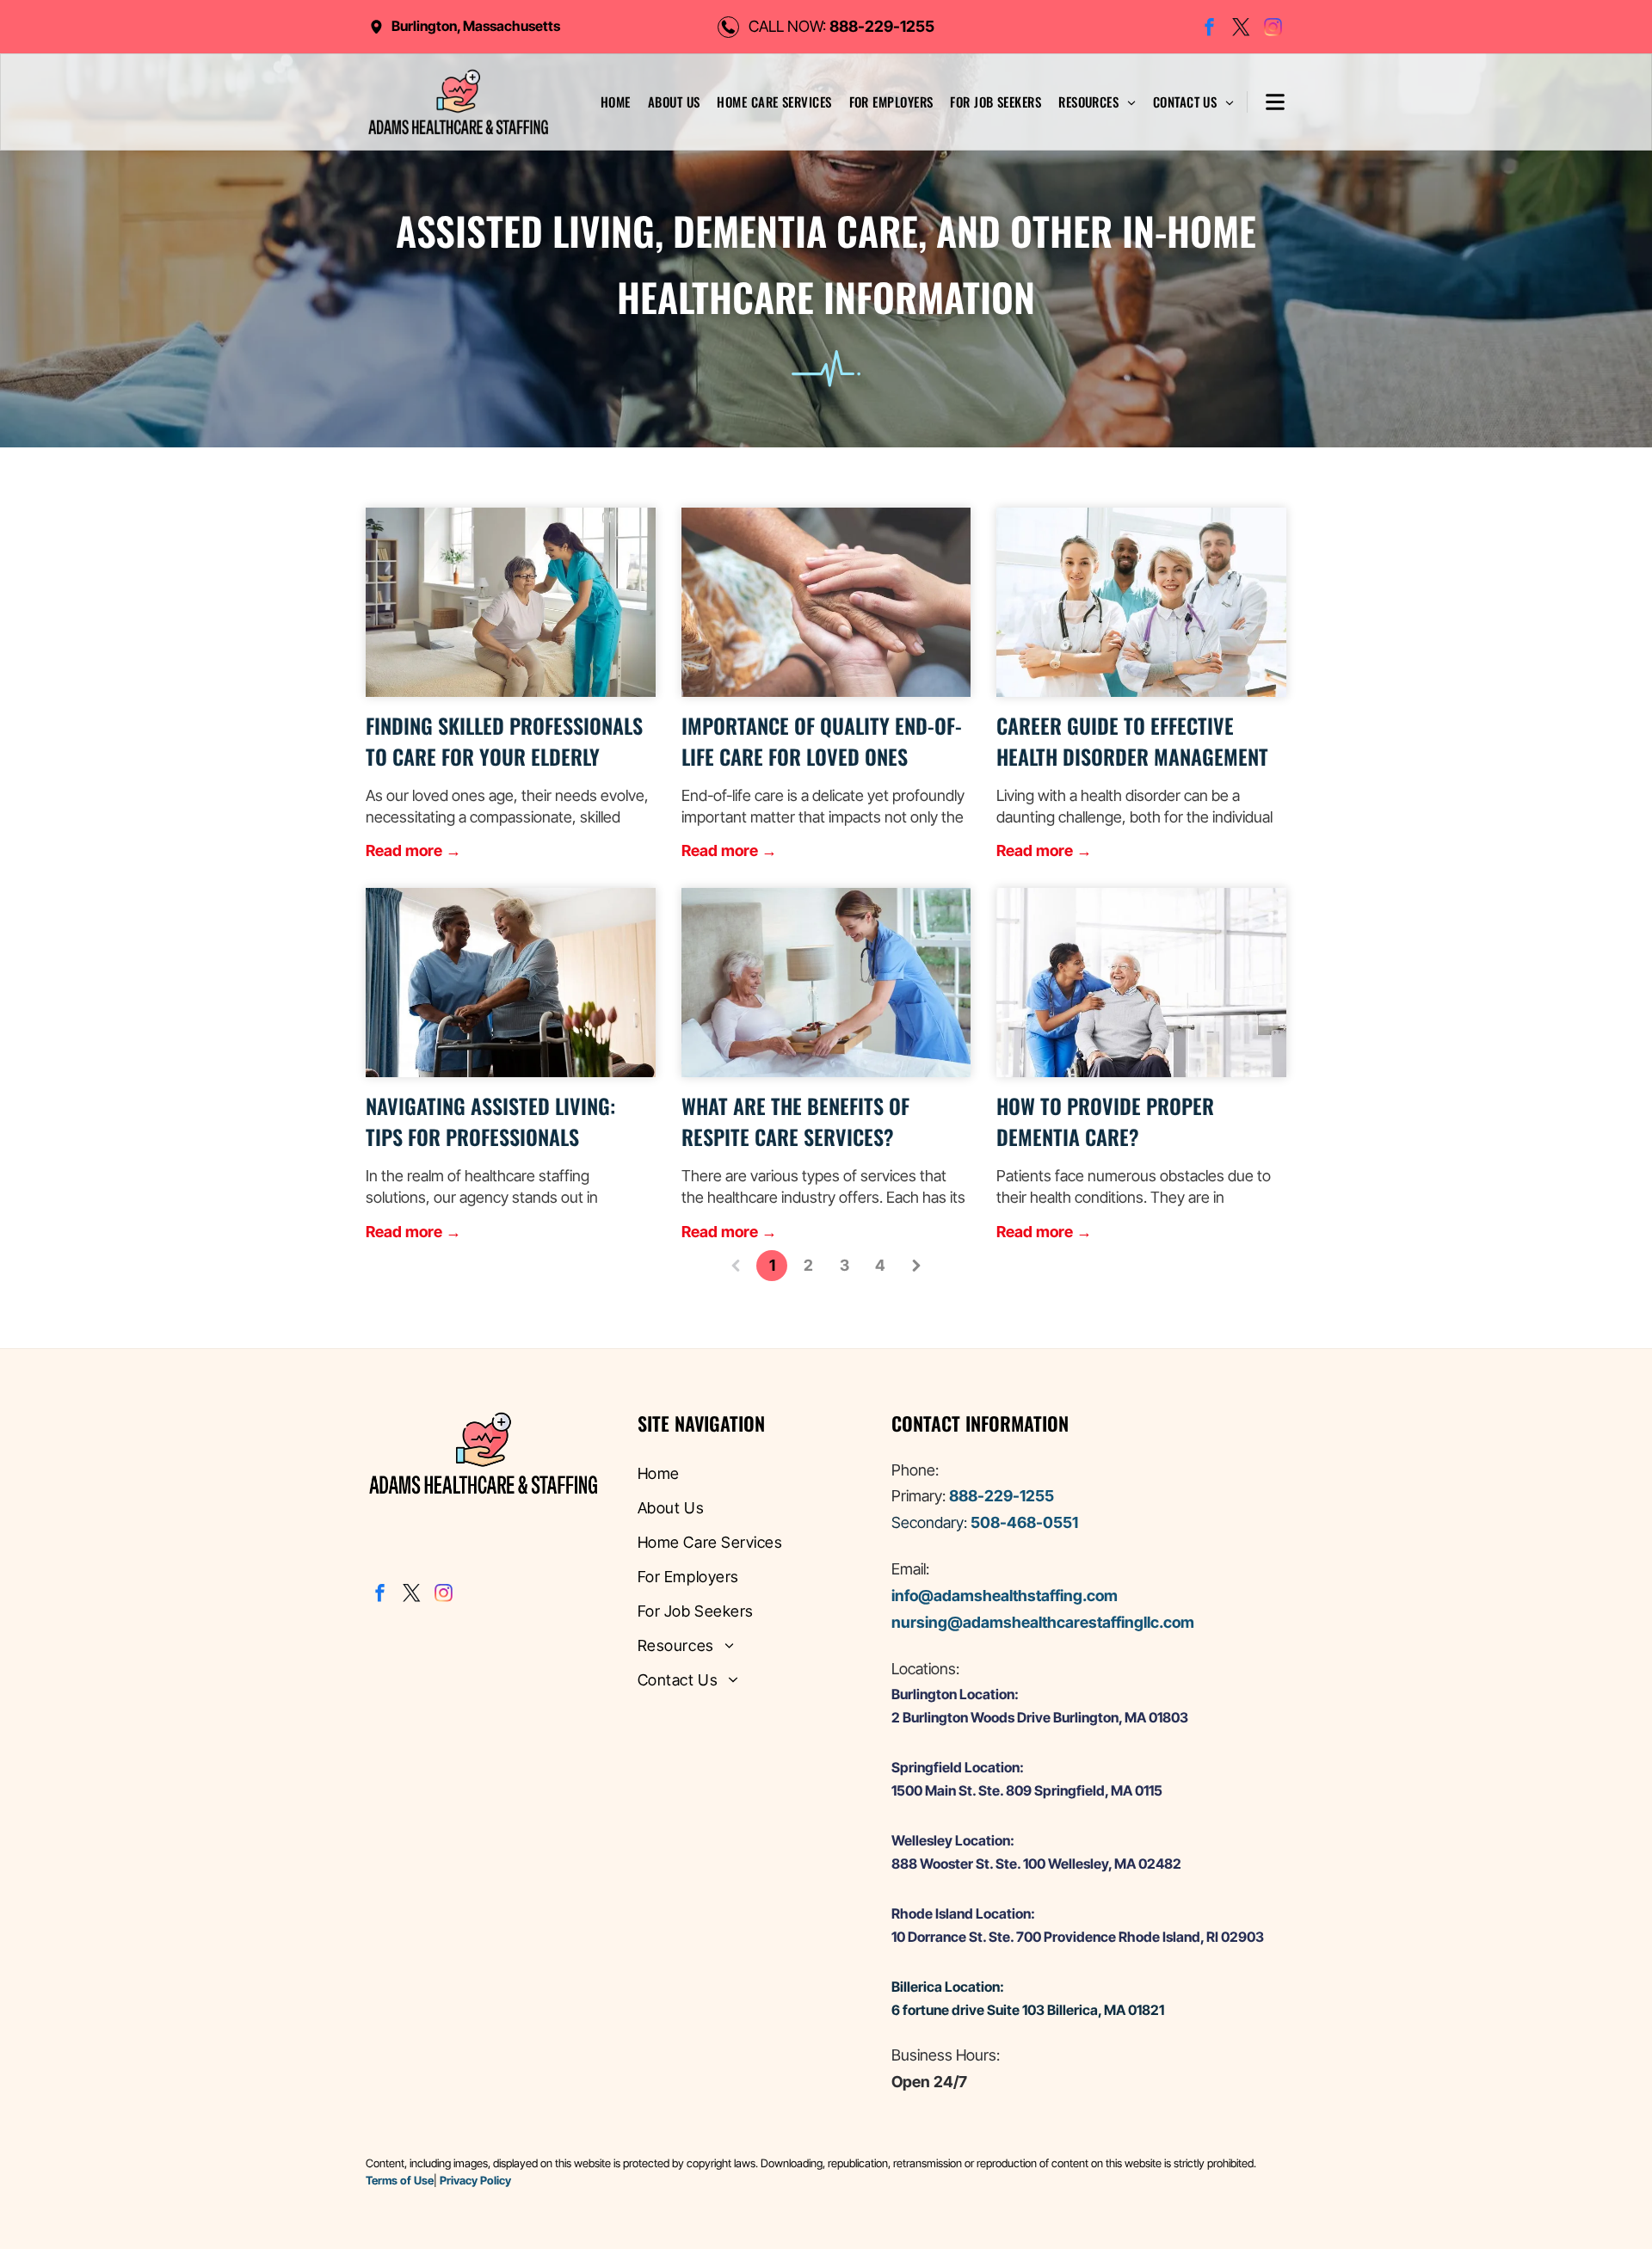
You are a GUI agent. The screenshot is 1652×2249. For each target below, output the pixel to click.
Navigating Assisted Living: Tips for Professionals (490, 1121)
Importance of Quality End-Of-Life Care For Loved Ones (822, 741)
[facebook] (1209, 29)
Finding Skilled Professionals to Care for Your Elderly (504, 741)
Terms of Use (400, 2180)
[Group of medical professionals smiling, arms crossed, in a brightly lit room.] (1141, 602)
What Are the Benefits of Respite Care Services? (795, 1121)
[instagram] (1273, 29)
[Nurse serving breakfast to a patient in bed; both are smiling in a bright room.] (826, 983)
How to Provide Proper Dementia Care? (1105, 1121)
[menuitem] (616, 102)
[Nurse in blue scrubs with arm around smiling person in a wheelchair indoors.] (1141, 983)
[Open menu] (1266, 102)
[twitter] (1241, 29)
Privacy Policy (475, 2180)
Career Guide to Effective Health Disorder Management (1132, 741)
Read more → (413, 850)
